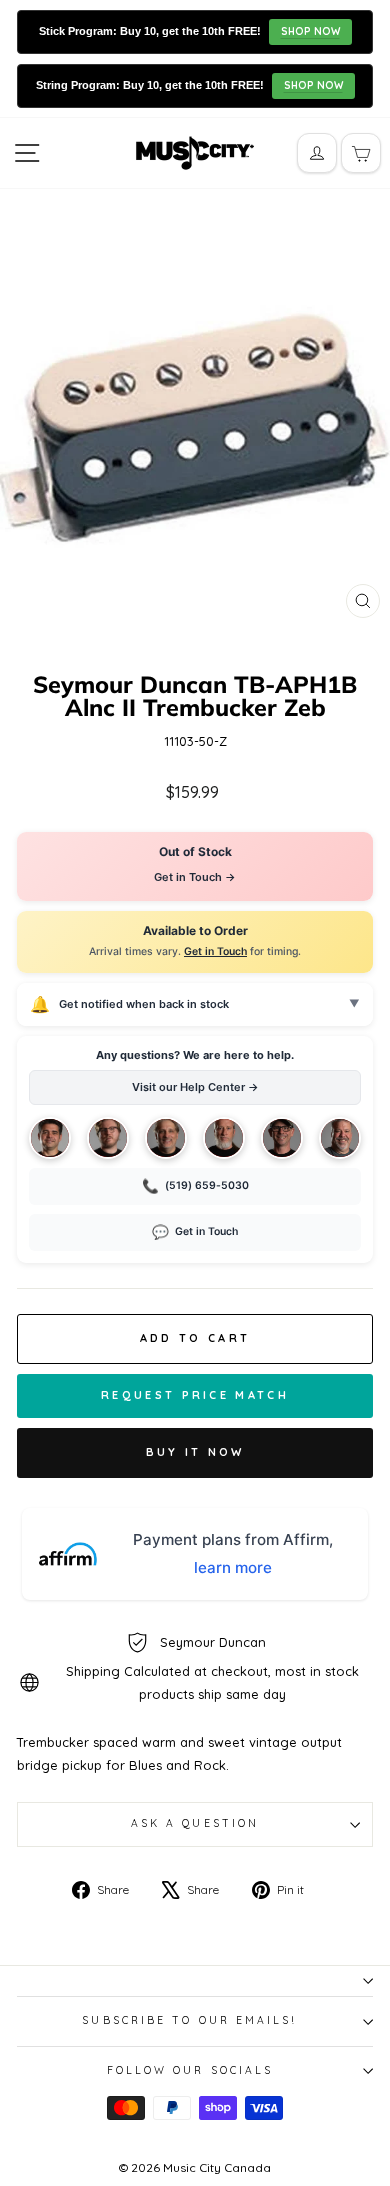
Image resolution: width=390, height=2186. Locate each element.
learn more (233, 1567)
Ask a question (195, 1823)
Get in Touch (215, 951)
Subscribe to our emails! (189, 2020)
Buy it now (195, 1452)
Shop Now (310, 31)
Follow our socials (190, 2070)
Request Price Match (195, 1395)
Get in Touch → (195, 877)
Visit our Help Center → (195, 1087)
